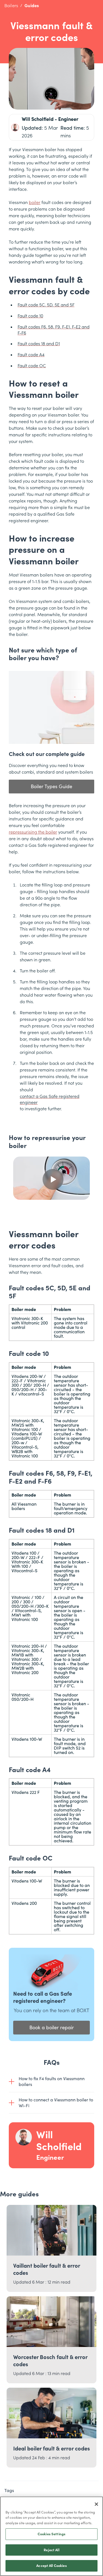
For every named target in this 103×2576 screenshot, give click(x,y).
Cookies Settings (51, 2534)
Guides (32, 6)
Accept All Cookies (51, 2566)
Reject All (51, 2550)
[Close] (96, 2504)
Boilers (11, 6)
